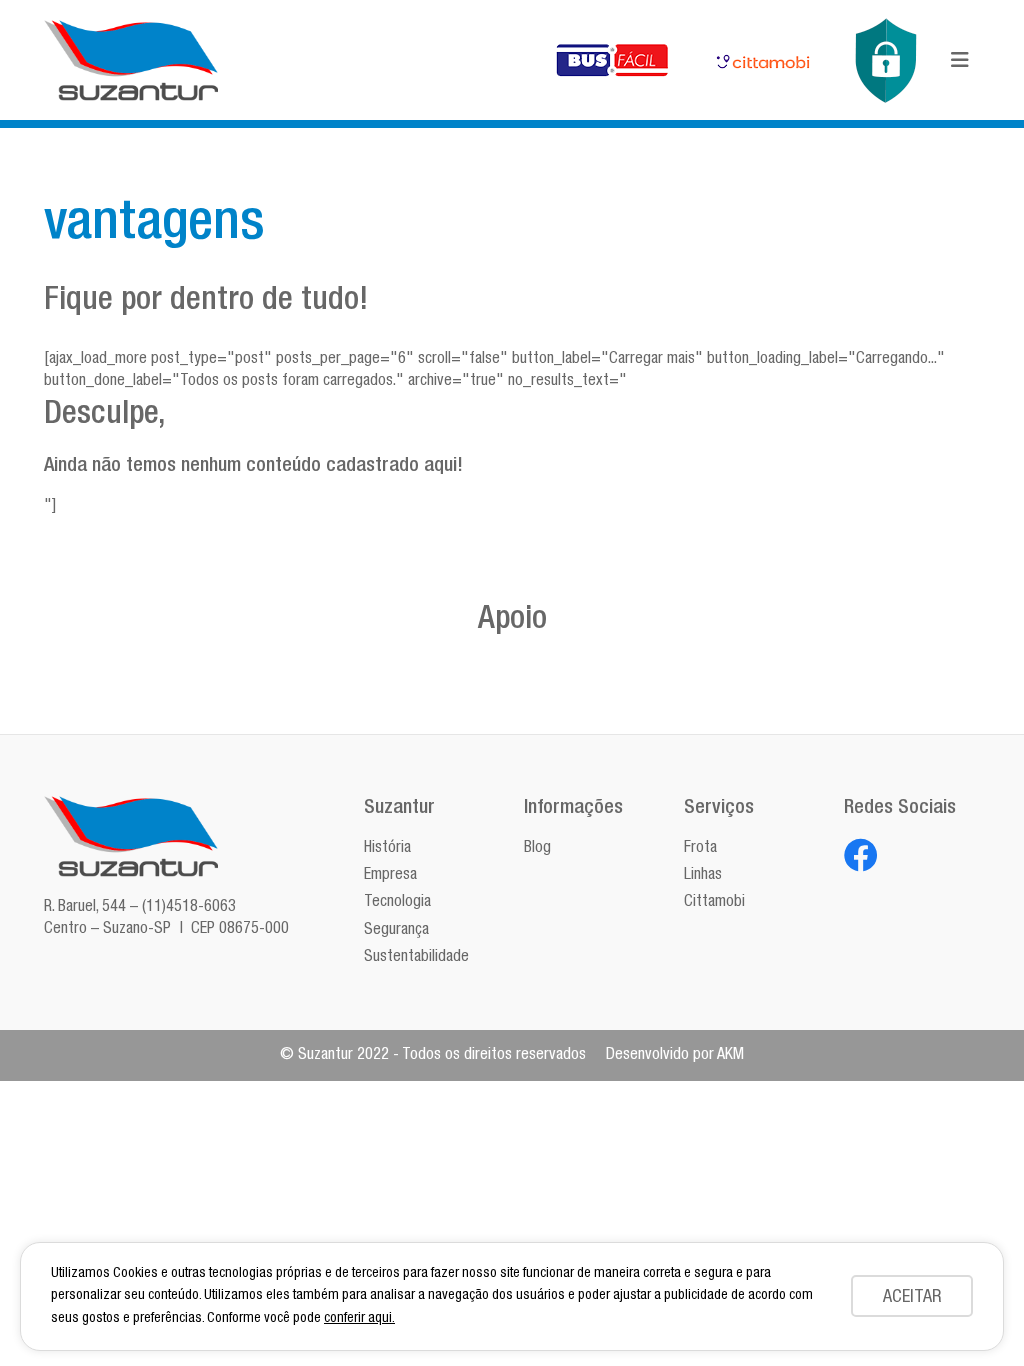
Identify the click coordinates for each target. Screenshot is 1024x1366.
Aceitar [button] (912, 1298)
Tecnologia (397, 903)
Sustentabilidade (416, 958)
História (387, 849)
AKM (730, 1056)
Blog (537, 849)
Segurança (396, 931)
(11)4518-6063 (189, 908)
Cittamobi (714, 903)
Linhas (703, 876)
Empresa (390, 876)
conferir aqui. (359, 1319)
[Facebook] (861, 855)
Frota (700, 849)
